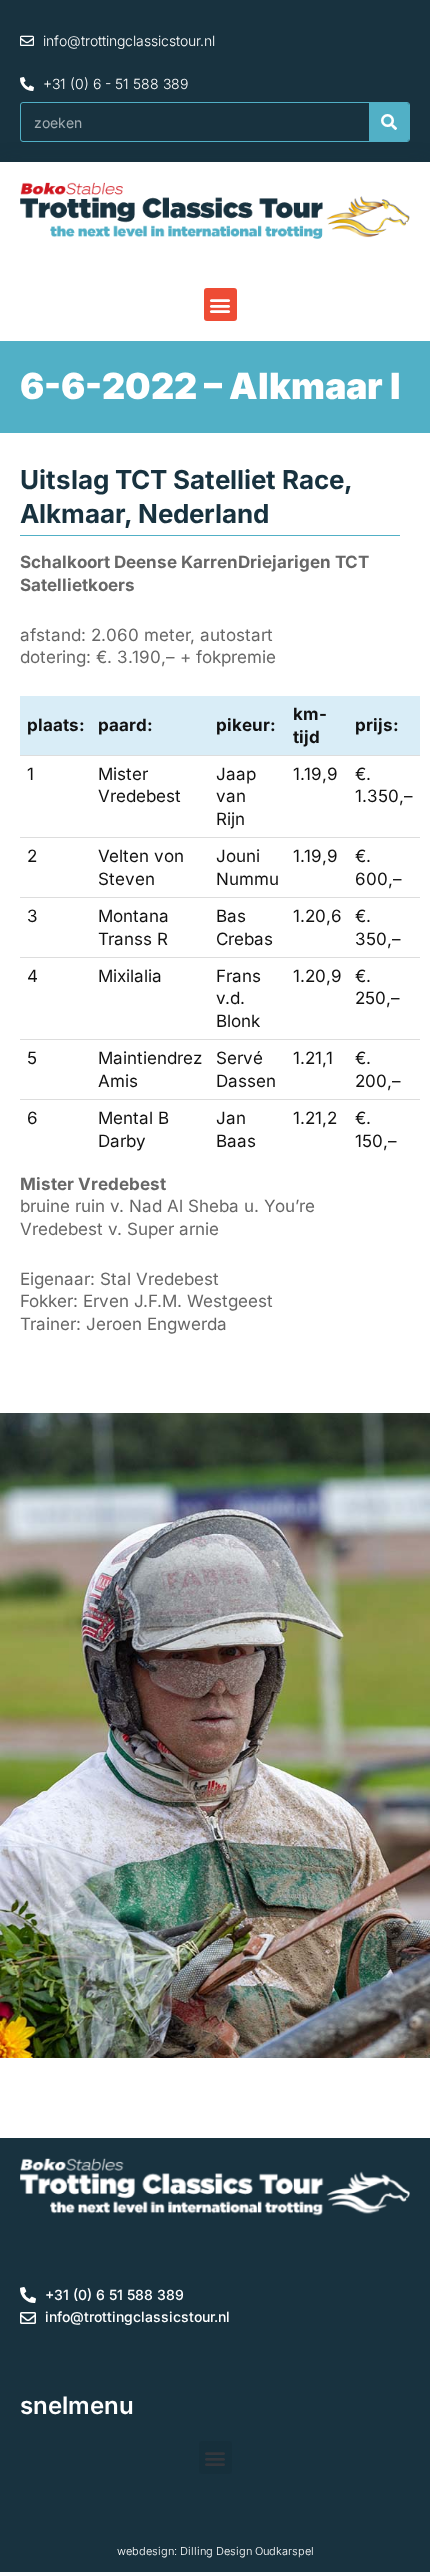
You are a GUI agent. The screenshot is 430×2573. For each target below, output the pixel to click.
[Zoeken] (389, 122)
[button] (220, 304)
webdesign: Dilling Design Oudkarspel (215, 2551)
